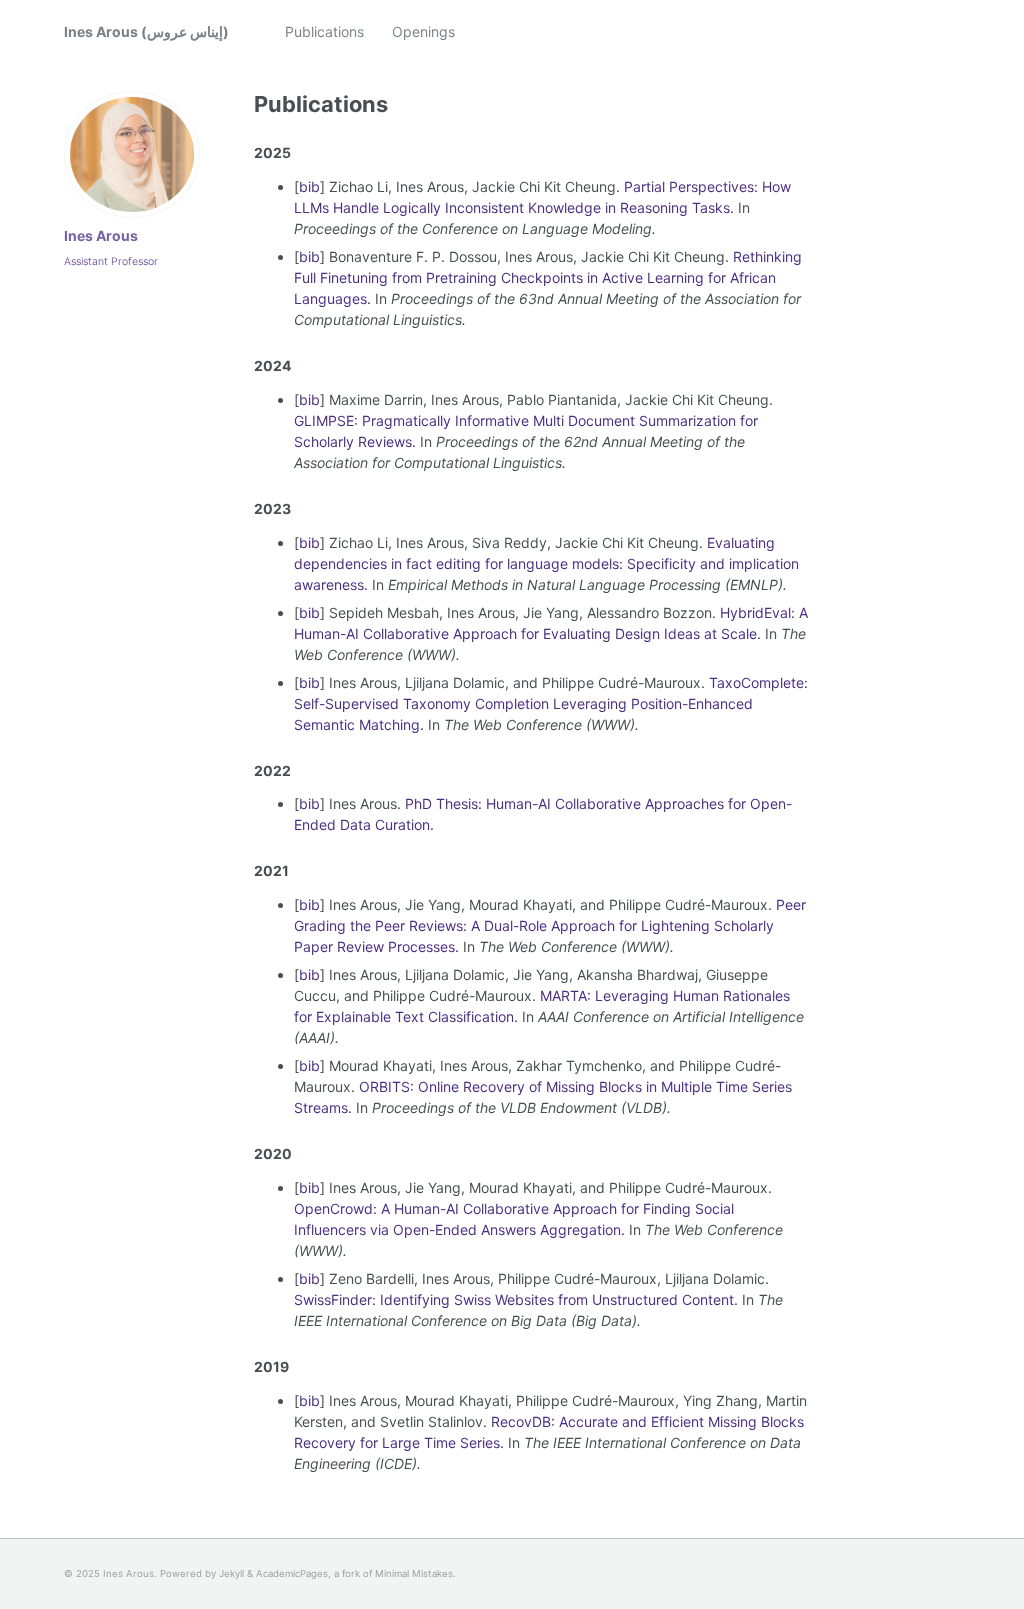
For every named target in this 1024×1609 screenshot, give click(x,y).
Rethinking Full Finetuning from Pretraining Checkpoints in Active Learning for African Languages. (548, 277)
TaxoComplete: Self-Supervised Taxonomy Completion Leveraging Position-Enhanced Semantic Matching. (551, 703)
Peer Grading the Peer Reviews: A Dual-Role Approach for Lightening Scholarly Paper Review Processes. (550, 925)
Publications (324, 31)
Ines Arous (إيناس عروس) (146, 31)
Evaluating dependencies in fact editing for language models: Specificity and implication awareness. (546, 563)
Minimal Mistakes (414, 1573)
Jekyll (231, 1573)
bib (309, 186)
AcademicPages (292, 1573)
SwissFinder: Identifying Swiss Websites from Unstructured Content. (516, 1299)
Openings (423, 31)
